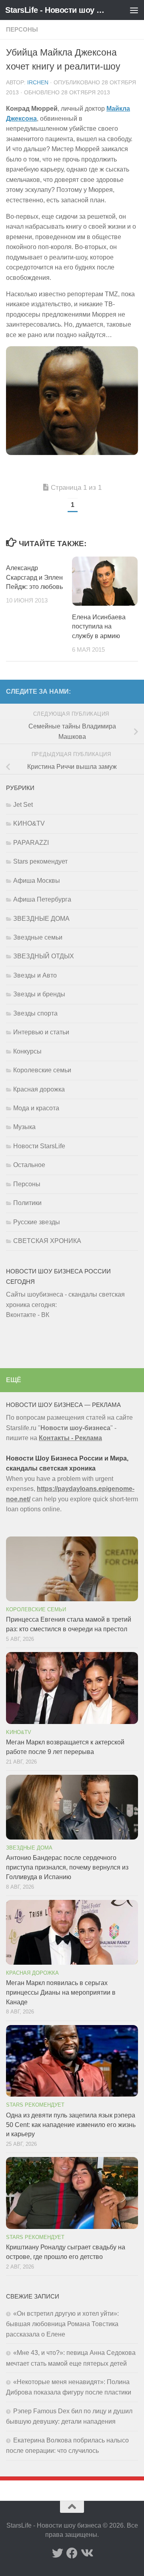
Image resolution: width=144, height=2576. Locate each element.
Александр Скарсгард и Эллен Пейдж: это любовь (34, 578)
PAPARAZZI (31, 843)
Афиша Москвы (37, 881)
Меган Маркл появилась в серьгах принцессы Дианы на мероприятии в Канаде (61, 1992)
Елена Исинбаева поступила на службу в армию (99, 627)
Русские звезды (37, 1222)
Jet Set (23, 805)
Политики (27, 1203)
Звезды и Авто (35, 975)
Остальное (29, 1165)
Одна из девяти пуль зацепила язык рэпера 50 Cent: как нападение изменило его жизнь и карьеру (71, 2125)
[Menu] (134, 10)
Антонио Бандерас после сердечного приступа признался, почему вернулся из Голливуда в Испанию (67, 1867)
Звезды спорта (35, 1013)
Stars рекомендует (40, 861)
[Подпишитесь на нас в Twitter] (58, 2553)
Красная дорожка (39, 1089)
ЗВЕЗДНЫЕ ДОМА (41, 919)
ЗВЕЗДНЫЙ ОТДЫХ (44, 956)
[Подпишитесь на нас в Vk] (86, 2553)
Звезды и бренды (39, 994)
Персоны (22, 30)
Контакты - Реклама (70, 1438)
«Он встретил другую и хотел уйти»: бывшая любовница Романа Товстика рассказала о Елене (62, 2324)
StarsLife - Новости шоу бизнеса (57, 10)
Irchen (38, 83)
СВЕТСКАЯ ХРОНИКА (47, 1241)
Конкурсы (27, 1051)
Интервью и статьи (41, 1032)
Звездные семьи (38, 937)
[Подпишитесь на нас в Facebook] (72, 2553)
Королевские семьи (42, 1070)
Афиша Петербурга (42, 899)
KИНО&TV (29, 823)
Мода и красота (36, 1108)
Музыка (24, 1127)
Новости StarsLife (39, 1146)
